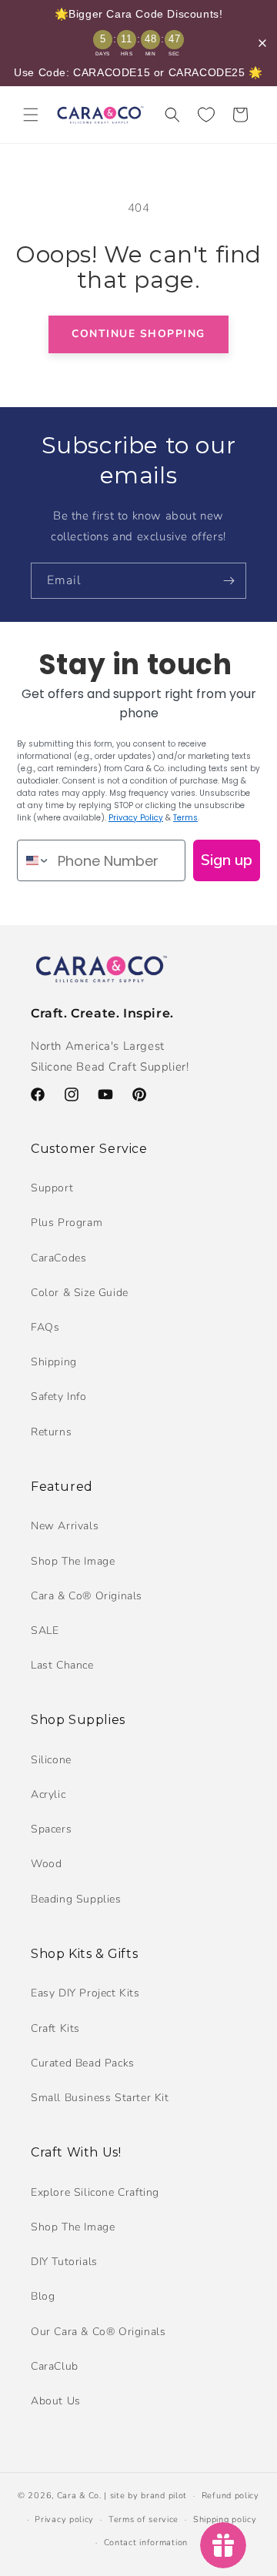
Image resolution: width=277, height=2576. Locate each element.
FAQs (45, 1327)
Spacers (51, 1829)
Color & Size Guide (80, 1293)
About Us (56, 2401)
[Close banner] (262, 43)
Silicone (51, 1760)
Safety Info (59, 1397)
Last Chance (62, 1665)
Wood (46, 1864)
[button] (31, 115)
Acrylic (48, 1794)
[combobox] (34, 860)
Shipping (54, 1362)
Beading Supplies (76, 1899)
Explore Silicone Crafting (95, 2192)
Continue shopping (138, 334)
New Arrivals (65, 1526)
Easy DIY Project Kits (85, 1993)
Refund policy (230, 2496)
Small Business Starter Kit (100, 2098)
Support (52, 1188)
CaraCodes (58, 1258)
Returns (51, 1432)
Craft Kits (55, 2028)
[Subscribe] (229, 581)
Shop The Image (73, 1561)
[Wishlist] (206, 115)
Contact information (146, 2543)
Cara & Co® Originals (87, 1596)
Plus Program (67, 1223)
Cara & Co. (79, 2496)
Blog (43, 2296)
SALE (45, 1630)
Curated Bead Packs (83, 2063)
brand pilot (164, 2496)
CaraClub (55, 2366)
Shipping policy (225, 2519)
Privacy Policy (136, 818)
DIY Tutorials (64, 2262)
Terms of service (144, 2519)
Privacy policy (64, 2519)
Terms (185, 818)
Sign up (227, 860)
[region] (138, 43)
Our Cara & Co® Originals (98, 2332)
